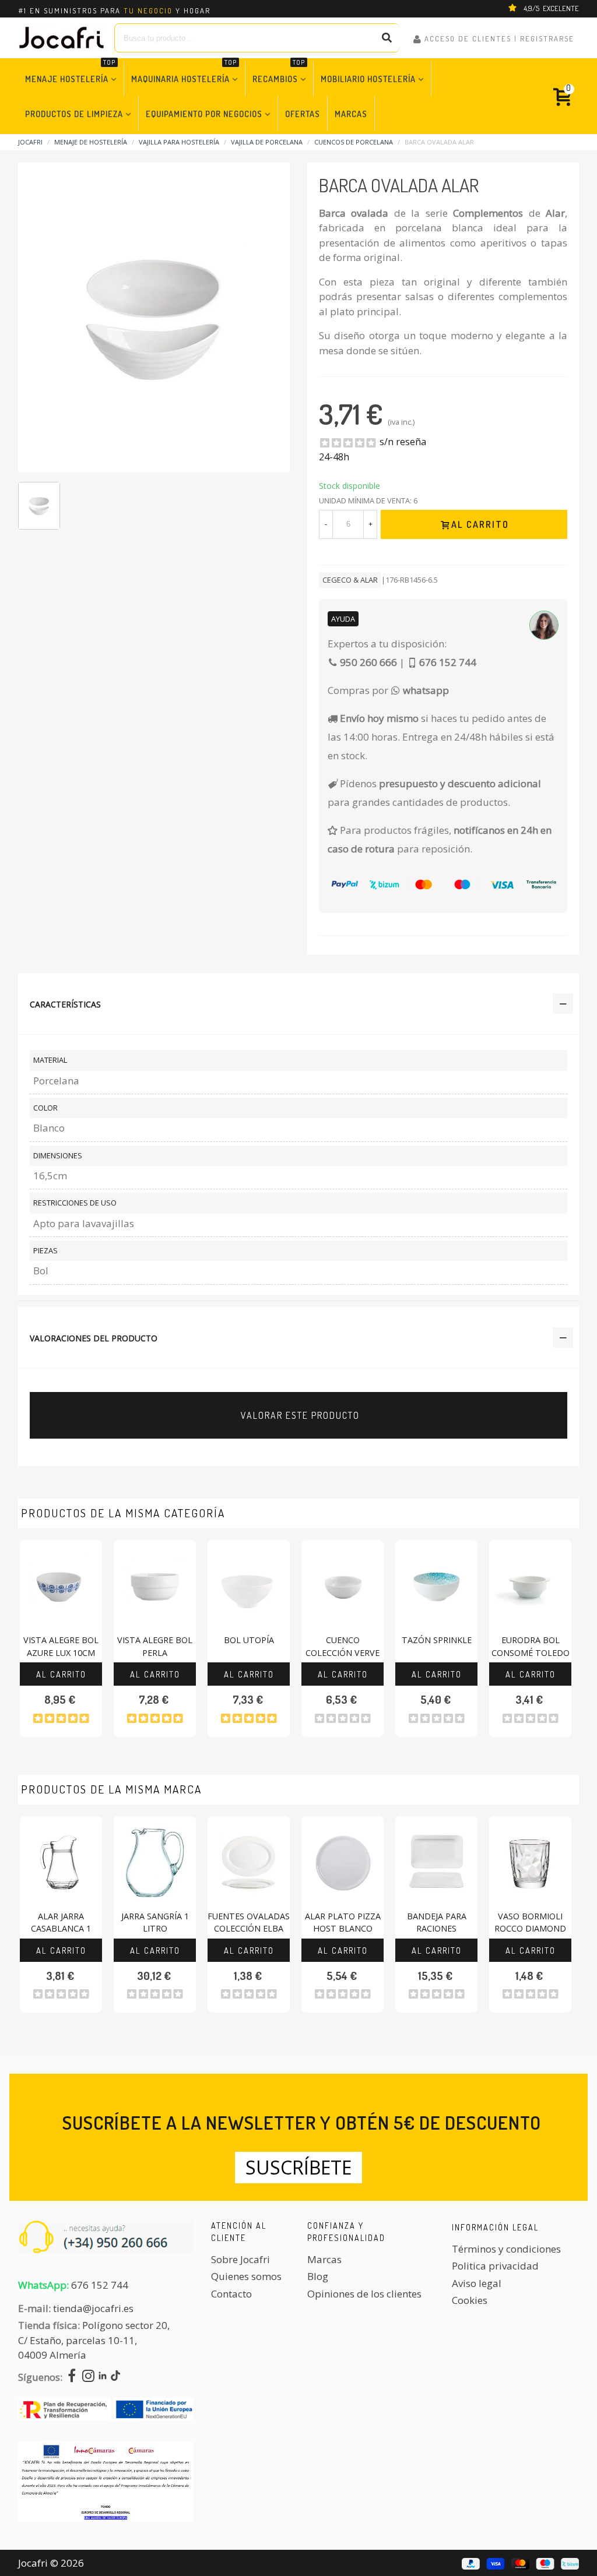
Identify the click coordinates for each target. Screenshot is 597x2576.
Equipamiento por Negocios (204, 114)
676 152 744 (100, 2285)
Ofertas (303, 114)
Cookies (470, 2300)
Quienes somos (246, 2276)
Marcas (351, 114)
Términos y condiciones (506, 2249)
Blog (318, 2276)
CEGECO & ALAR (350, 580)
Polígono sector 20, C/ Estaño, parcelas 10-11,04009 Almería (94, 2340)
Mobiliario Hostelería (368, 79)
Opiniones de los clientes (364, 2294)
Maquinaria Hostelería (184, 73)
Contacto (231, 2294)
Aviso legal (477, 2283)
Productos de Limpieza (74, 114)
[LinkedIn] (103, 2377)
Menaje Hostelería (70, 73)
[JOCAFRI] (62, 38)
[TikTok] (115, 2377)
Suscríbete (298, 2167)
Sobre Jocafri (240, 2259)
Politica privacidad (495, 2266)
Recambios (279, 73)
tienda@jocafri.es (93, 2308)
